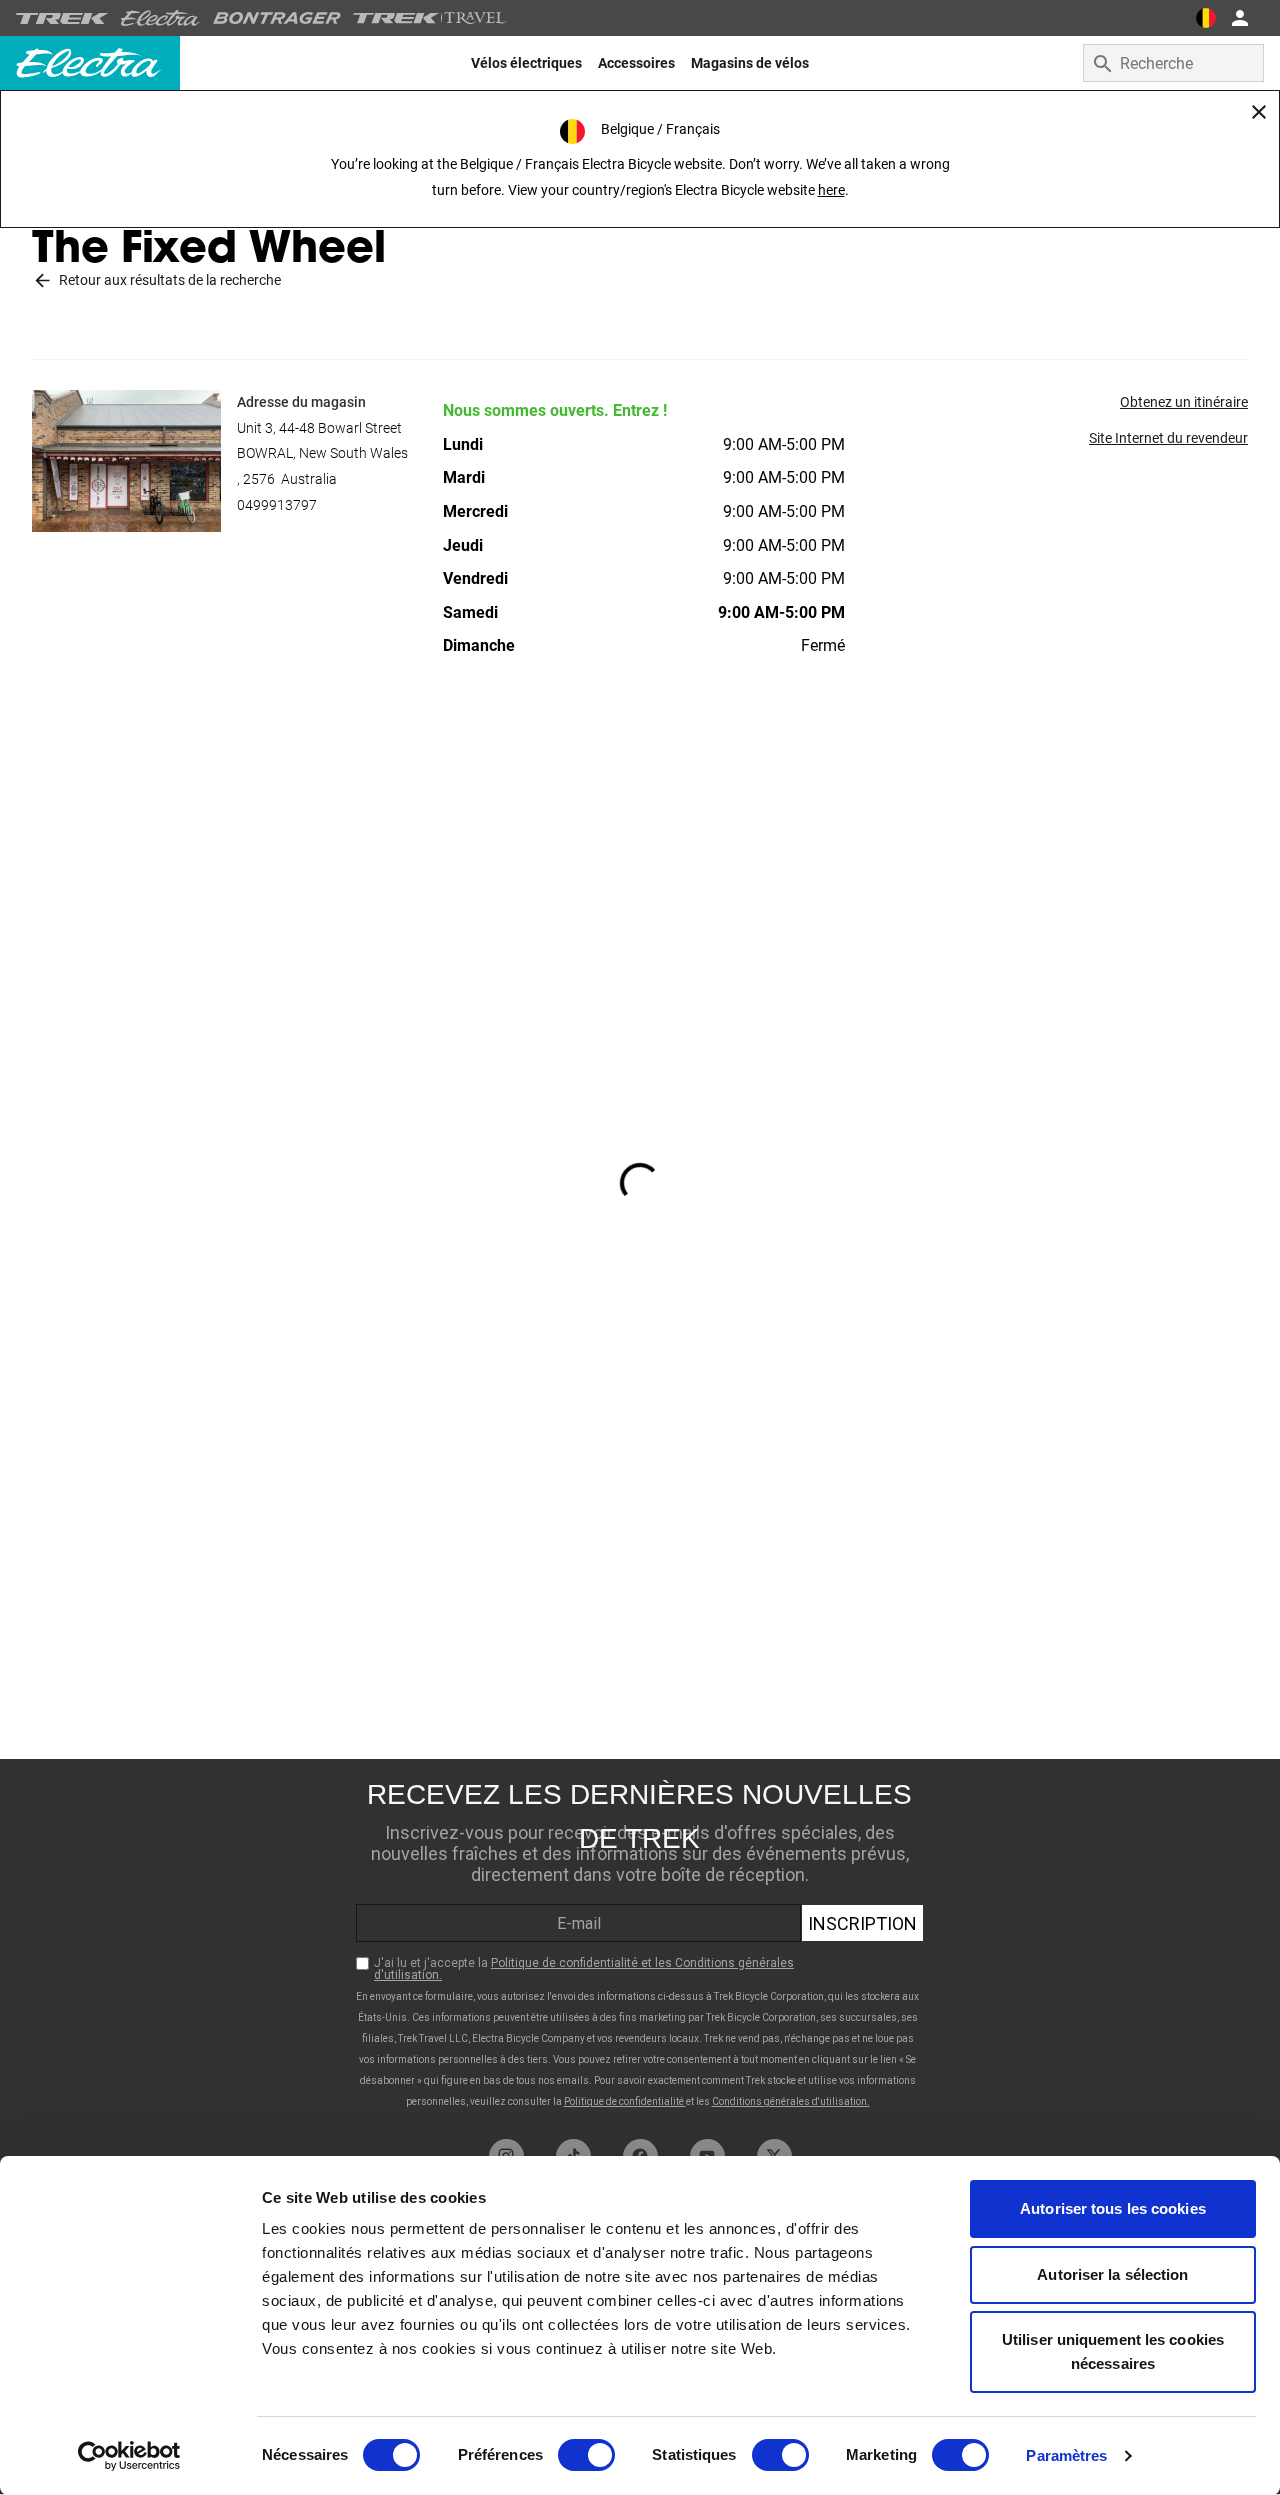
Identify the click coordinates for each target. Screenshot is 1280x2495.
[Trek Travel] (430, 18)
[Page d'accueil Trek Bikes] (62, 18)
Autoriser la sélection (1112, 2274)
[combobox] (1173, 63)
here (831, 190)
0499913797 (277, 505)
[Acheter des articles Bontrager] (277, 18)
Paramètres (1066, 2455)
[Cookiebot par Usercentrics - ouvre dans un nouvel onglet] (129, 2456)
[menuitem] (526, 63)
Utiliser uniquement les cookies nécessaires (1113, 2351)
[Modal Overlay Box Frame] (640, 1944)
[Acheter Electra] (161, 18)
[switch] (586, 2455)
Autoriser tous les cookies (1113, 2208)
